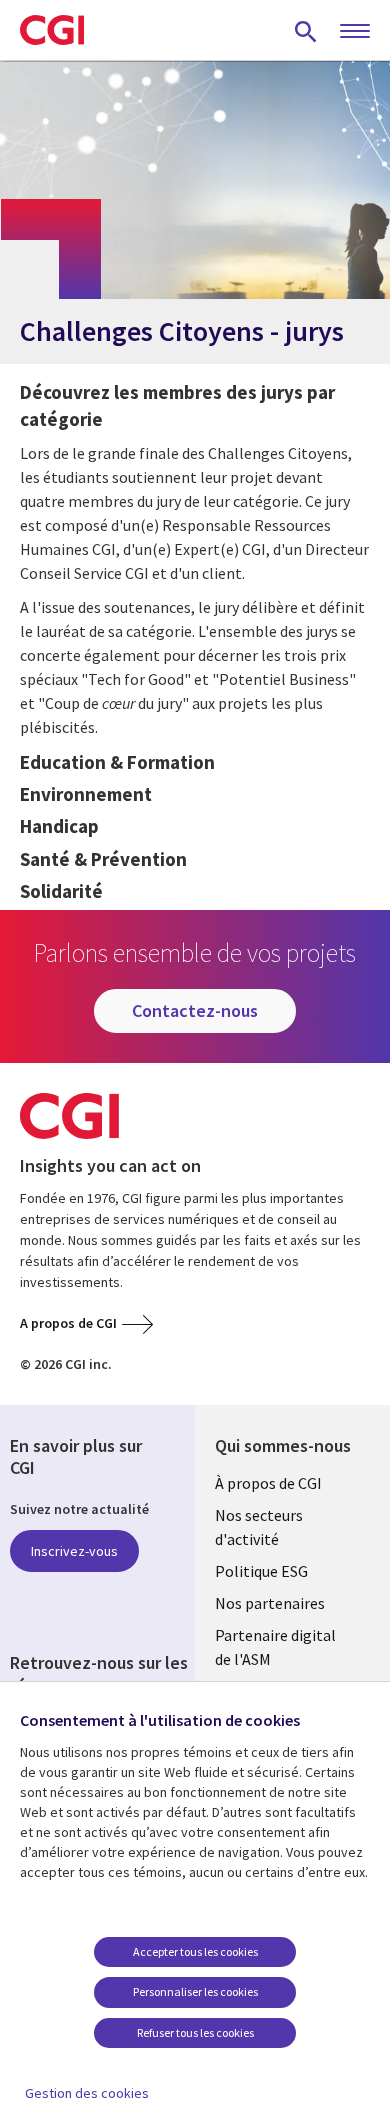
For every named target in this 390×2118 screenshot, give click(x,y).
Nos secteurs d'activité (259, 1527)
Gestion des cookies (87, 2093)
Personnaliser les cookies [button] (195, 1991)
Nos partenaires (270, 1603)
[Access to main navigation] (355, 32)
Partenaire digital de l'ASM (275, 1647)
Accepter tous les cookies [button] (195, 1951)
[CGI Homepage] (52, 30)
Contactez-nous (195, 1010)
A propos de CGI (68, 1323)
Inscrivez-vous (74, 1551)
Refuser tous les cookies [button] (195, 2032)
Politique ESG (261, 1571)
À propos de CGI (268, 1483)
